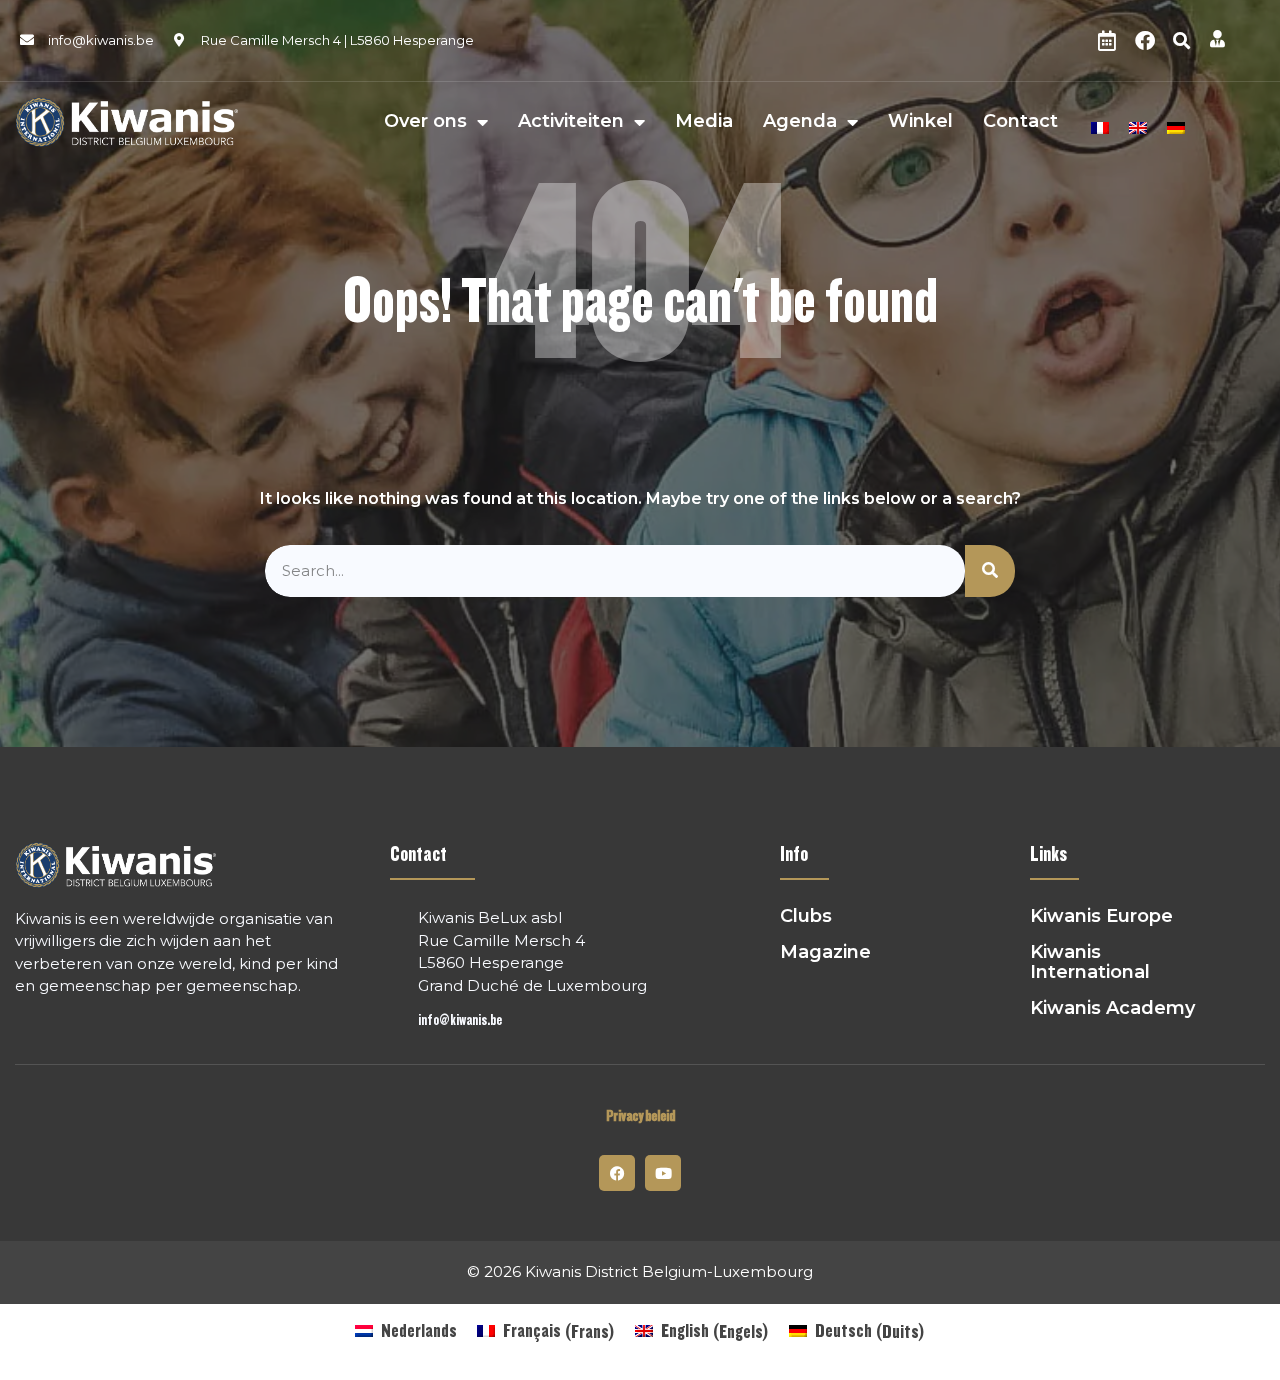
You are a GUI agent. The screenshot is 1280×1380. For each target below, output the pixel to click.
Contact (1020, 122)
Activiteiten (571, 122)
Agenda (800, 122)
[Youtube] (663, 1173)
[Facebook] (1145, 41)
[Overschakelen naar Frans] (1100, 125)
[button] (1182, 41)
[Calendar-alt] (1107, 41)
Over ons (425, 122)
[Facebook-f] (617, 1173)
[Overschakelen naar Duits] (1176, 125)
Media (704, 122)
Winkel (920, 122)
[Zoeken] (990, 571)
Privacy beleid (640, 1116)
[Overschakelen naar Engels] (1138, 125)
